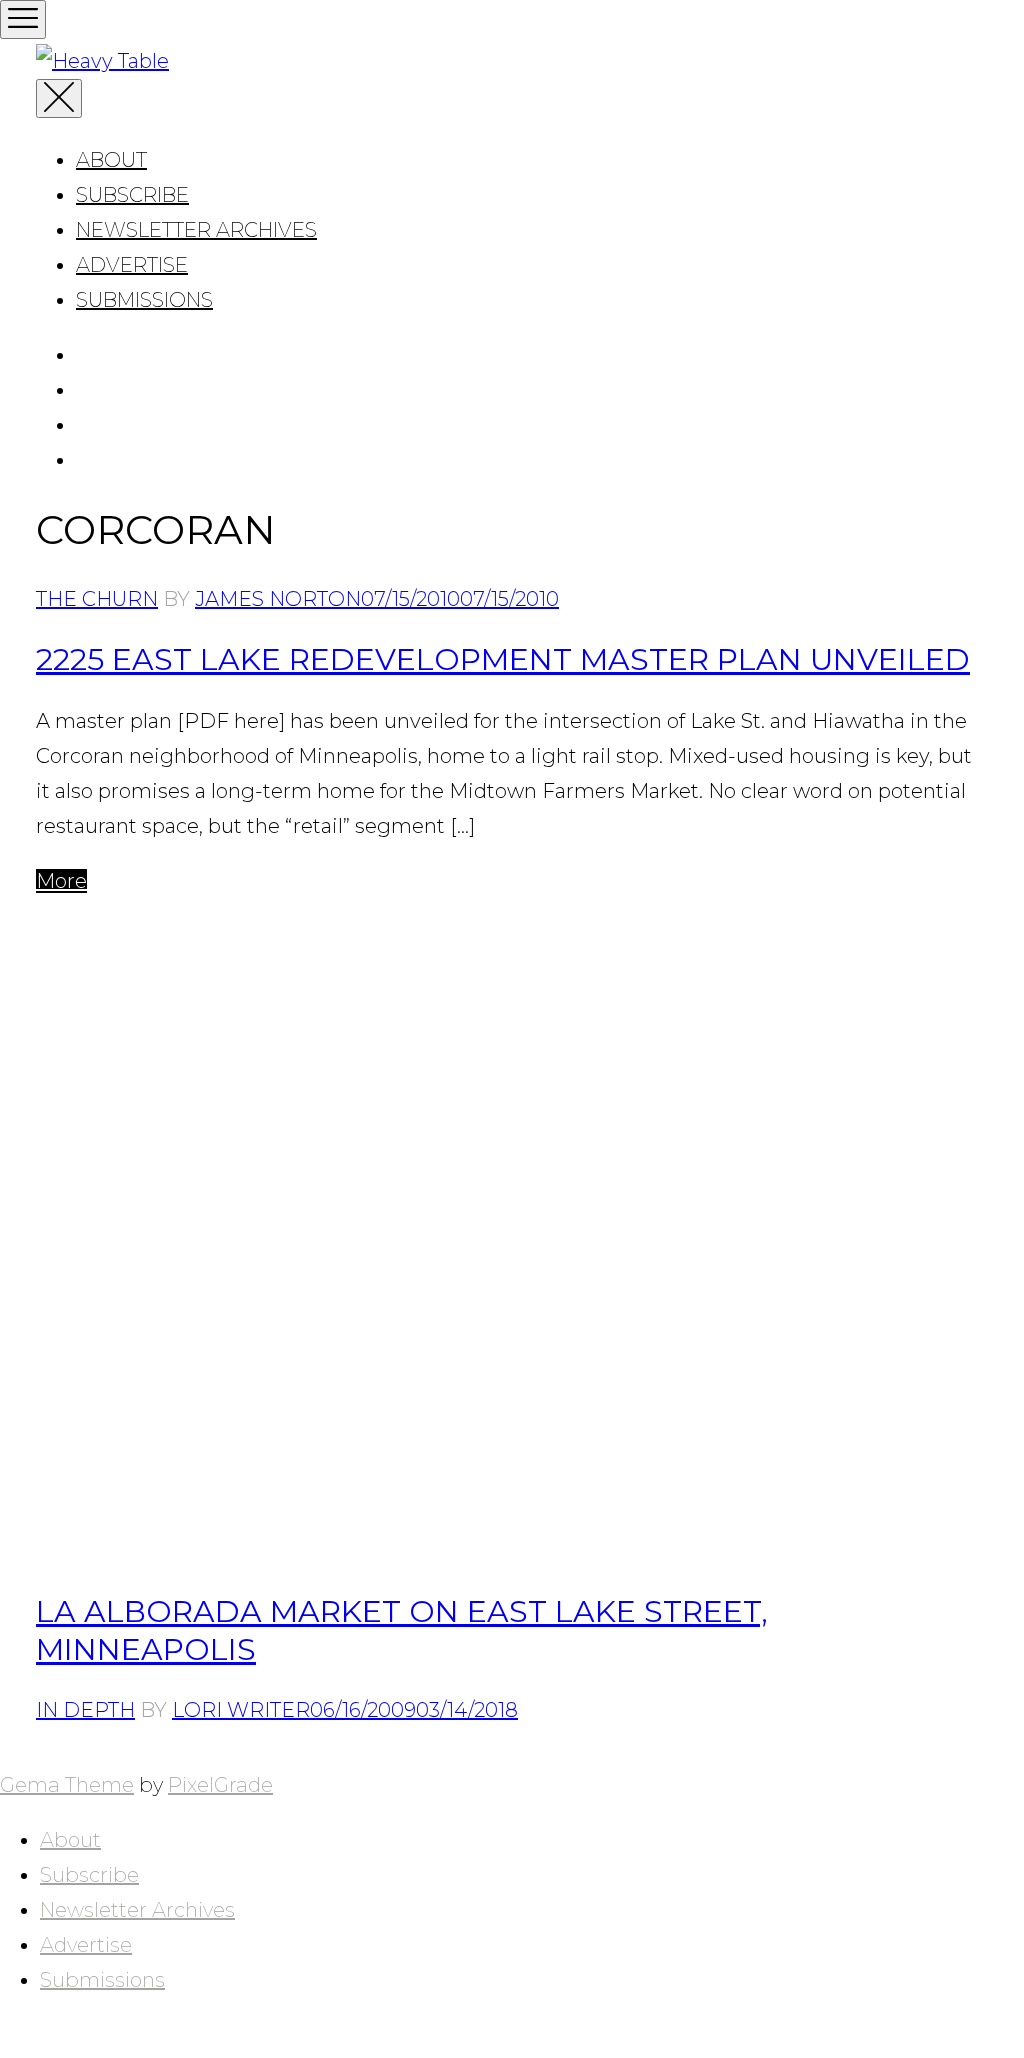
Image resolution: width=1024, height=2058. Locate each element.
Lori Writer (241, 1710)
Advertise (132, 265)
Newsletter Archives (196, 230)
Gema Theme (67, 1785)
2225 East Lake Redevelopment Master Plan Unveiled (503, 659)
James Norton (278, 599)
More (61, 881)
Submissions (144, 300)
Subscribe (132, 195)
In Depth (85, 1710)
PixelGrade (220, 1785)
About (111, 160)
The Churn (97, 599)
